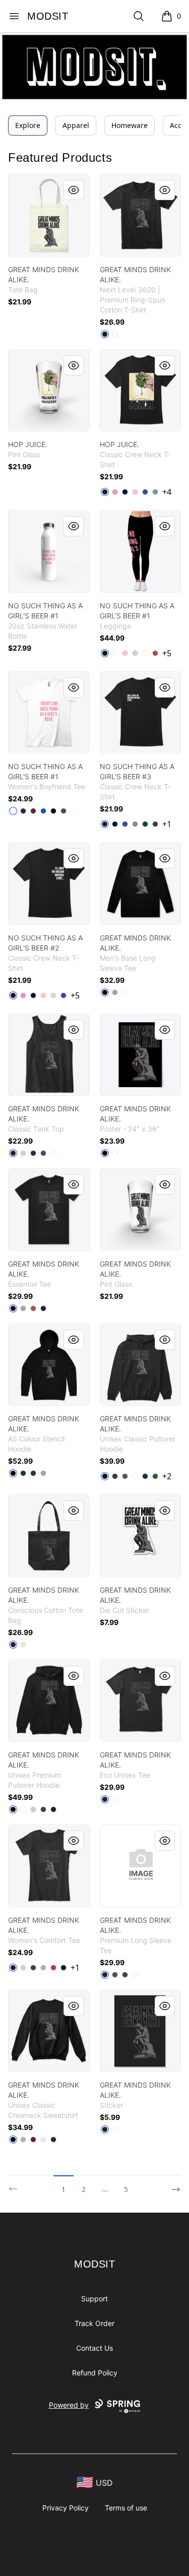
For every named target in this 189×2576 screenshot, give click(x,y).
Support (94, 2299)
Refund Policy (95, 2373)
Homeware (130, 125)
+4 (167, 492)
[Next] (173, 2185)
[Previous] (16, 2185)
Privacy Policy (66, 2508)
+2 (167, 1476)
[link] (49, 215)
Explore (28, 125)
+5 (167, 653)
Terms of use (126, 2508)
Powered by (69, 2405)
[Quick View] (74, 190)
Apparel (76, 125)
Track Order (94, 2323)
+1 (167, 824)
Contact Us (94, 2348)
